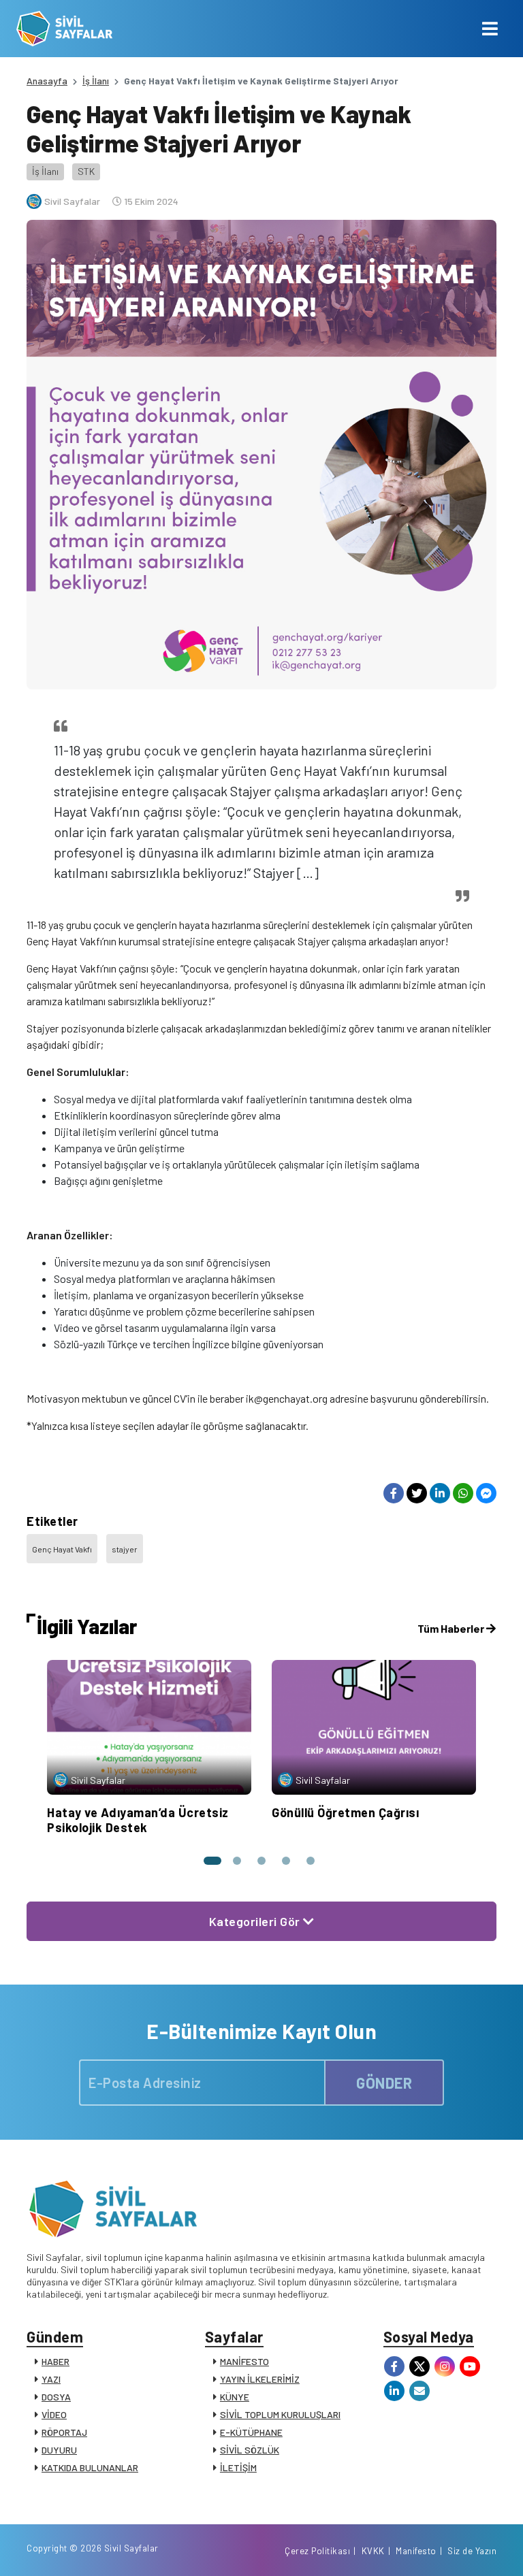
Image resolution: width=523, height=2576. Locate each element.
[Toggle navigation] (490, 29)
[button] (212, 1861)
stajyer (125, 1549)
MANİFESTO (244, 2361)
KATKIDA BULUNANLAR (90, 2467)
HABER (56, 2361)
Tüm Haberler (452, 1628)
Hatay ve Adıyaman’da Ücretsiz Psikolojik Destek (138, 1820)
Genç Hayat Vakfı (62, 1549)
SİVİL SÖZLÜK (250, 2450)
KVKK (373, 2551)
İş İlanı (96, 81)
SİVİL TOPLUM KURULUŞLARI (280, 2414)
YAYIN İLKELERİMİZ (260, 2379)
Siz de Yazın (472, 2551)
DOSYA (56, 2397)
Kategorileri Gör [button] (256, 1921)
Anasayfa (47, 81)
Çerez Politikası (317, 2551)
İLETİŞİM (238, 2467)
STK (86, 171)
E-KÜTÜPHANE (251, 2432)
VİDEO (54, 2414)
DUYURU (59, 2450)
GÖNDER (384, 2083)
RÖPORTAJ (64, 2432)
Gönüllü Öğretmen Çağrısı (345, 1812)
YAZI (51, 2379)
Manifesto (416, 2551)
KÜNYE (235, 2397)
